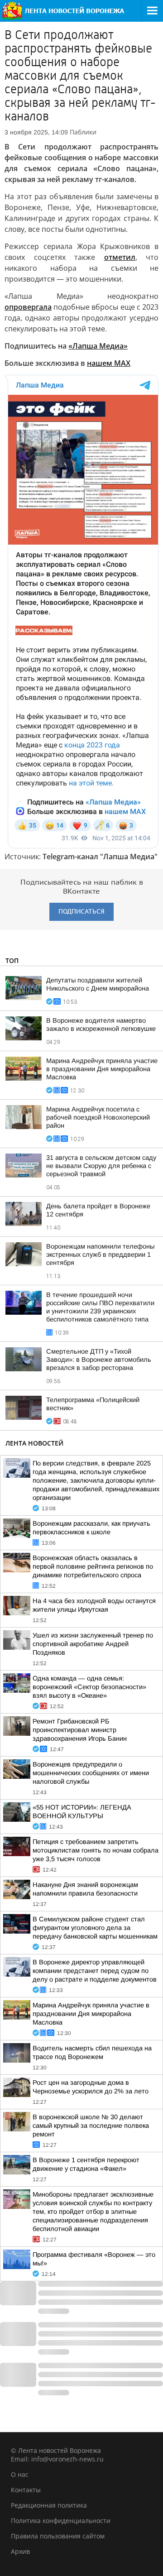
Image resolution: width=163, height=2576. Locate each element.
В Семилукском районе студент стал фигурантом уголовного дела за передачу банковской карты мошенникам (95, 1928)
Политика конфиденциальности (61, 2521)
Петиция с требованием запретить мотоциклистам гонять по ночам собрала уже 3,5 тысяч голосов (96, 1850)
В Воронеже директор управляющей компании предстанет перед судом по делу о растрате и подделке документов (95, 1971)
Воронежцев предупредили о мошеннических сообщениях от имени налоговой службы (91, 1773)
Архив (20, 2551)
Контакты (26, 2490)
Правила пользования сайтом (58, 2536)
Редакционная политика (49, 2505)
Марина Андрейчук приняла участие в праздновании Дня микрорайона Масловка (102, 1069)
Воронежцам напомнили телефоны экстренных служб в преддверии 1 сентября (100, 1254)
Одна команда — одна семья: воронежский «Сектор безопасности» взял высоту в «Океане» (89, 1687)
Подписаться (81, 912)
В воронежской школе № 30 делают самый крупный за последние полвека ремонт (91, 2126)
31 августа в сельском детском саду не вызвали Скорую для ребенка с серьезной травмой (101, 1166)
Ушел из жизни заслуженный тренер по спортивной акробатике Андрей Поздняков (93, 1644)
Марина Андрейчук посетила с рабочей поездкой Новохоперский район (98, 1117)
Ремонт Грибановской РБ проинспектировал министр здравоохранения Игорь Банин (80, 1730)
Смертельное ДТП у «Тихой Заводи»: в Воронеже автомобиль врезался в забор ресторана (99, 1360)
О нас (20, 2474)
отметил (120, 257)
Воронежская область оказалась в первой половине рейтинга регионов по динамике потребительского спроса (93, 1566)
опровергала (28, 307)
